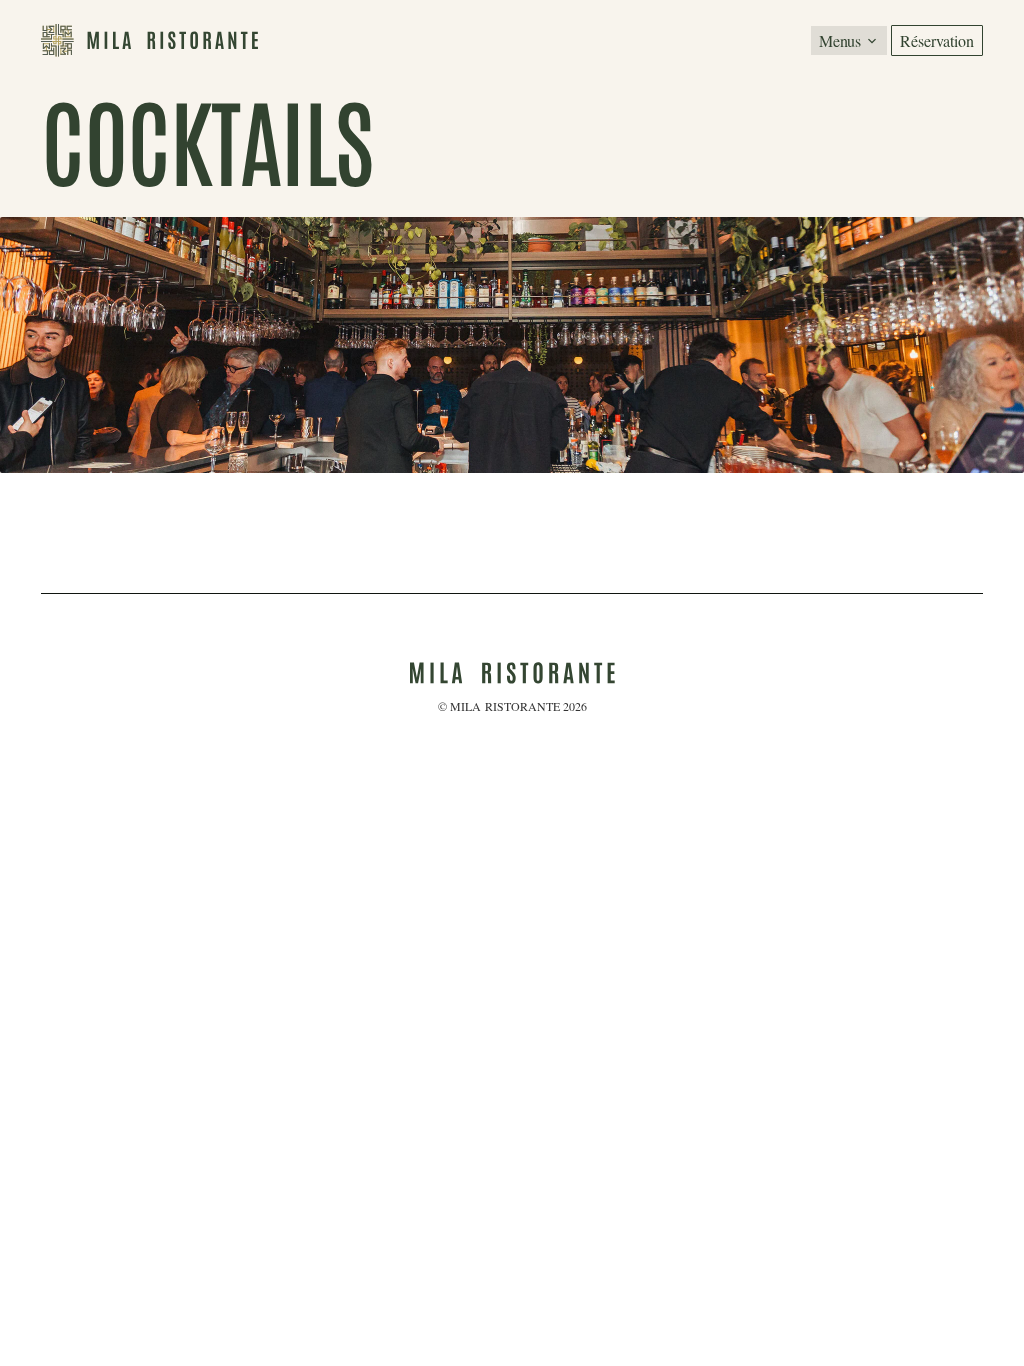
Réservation (937, 40)
